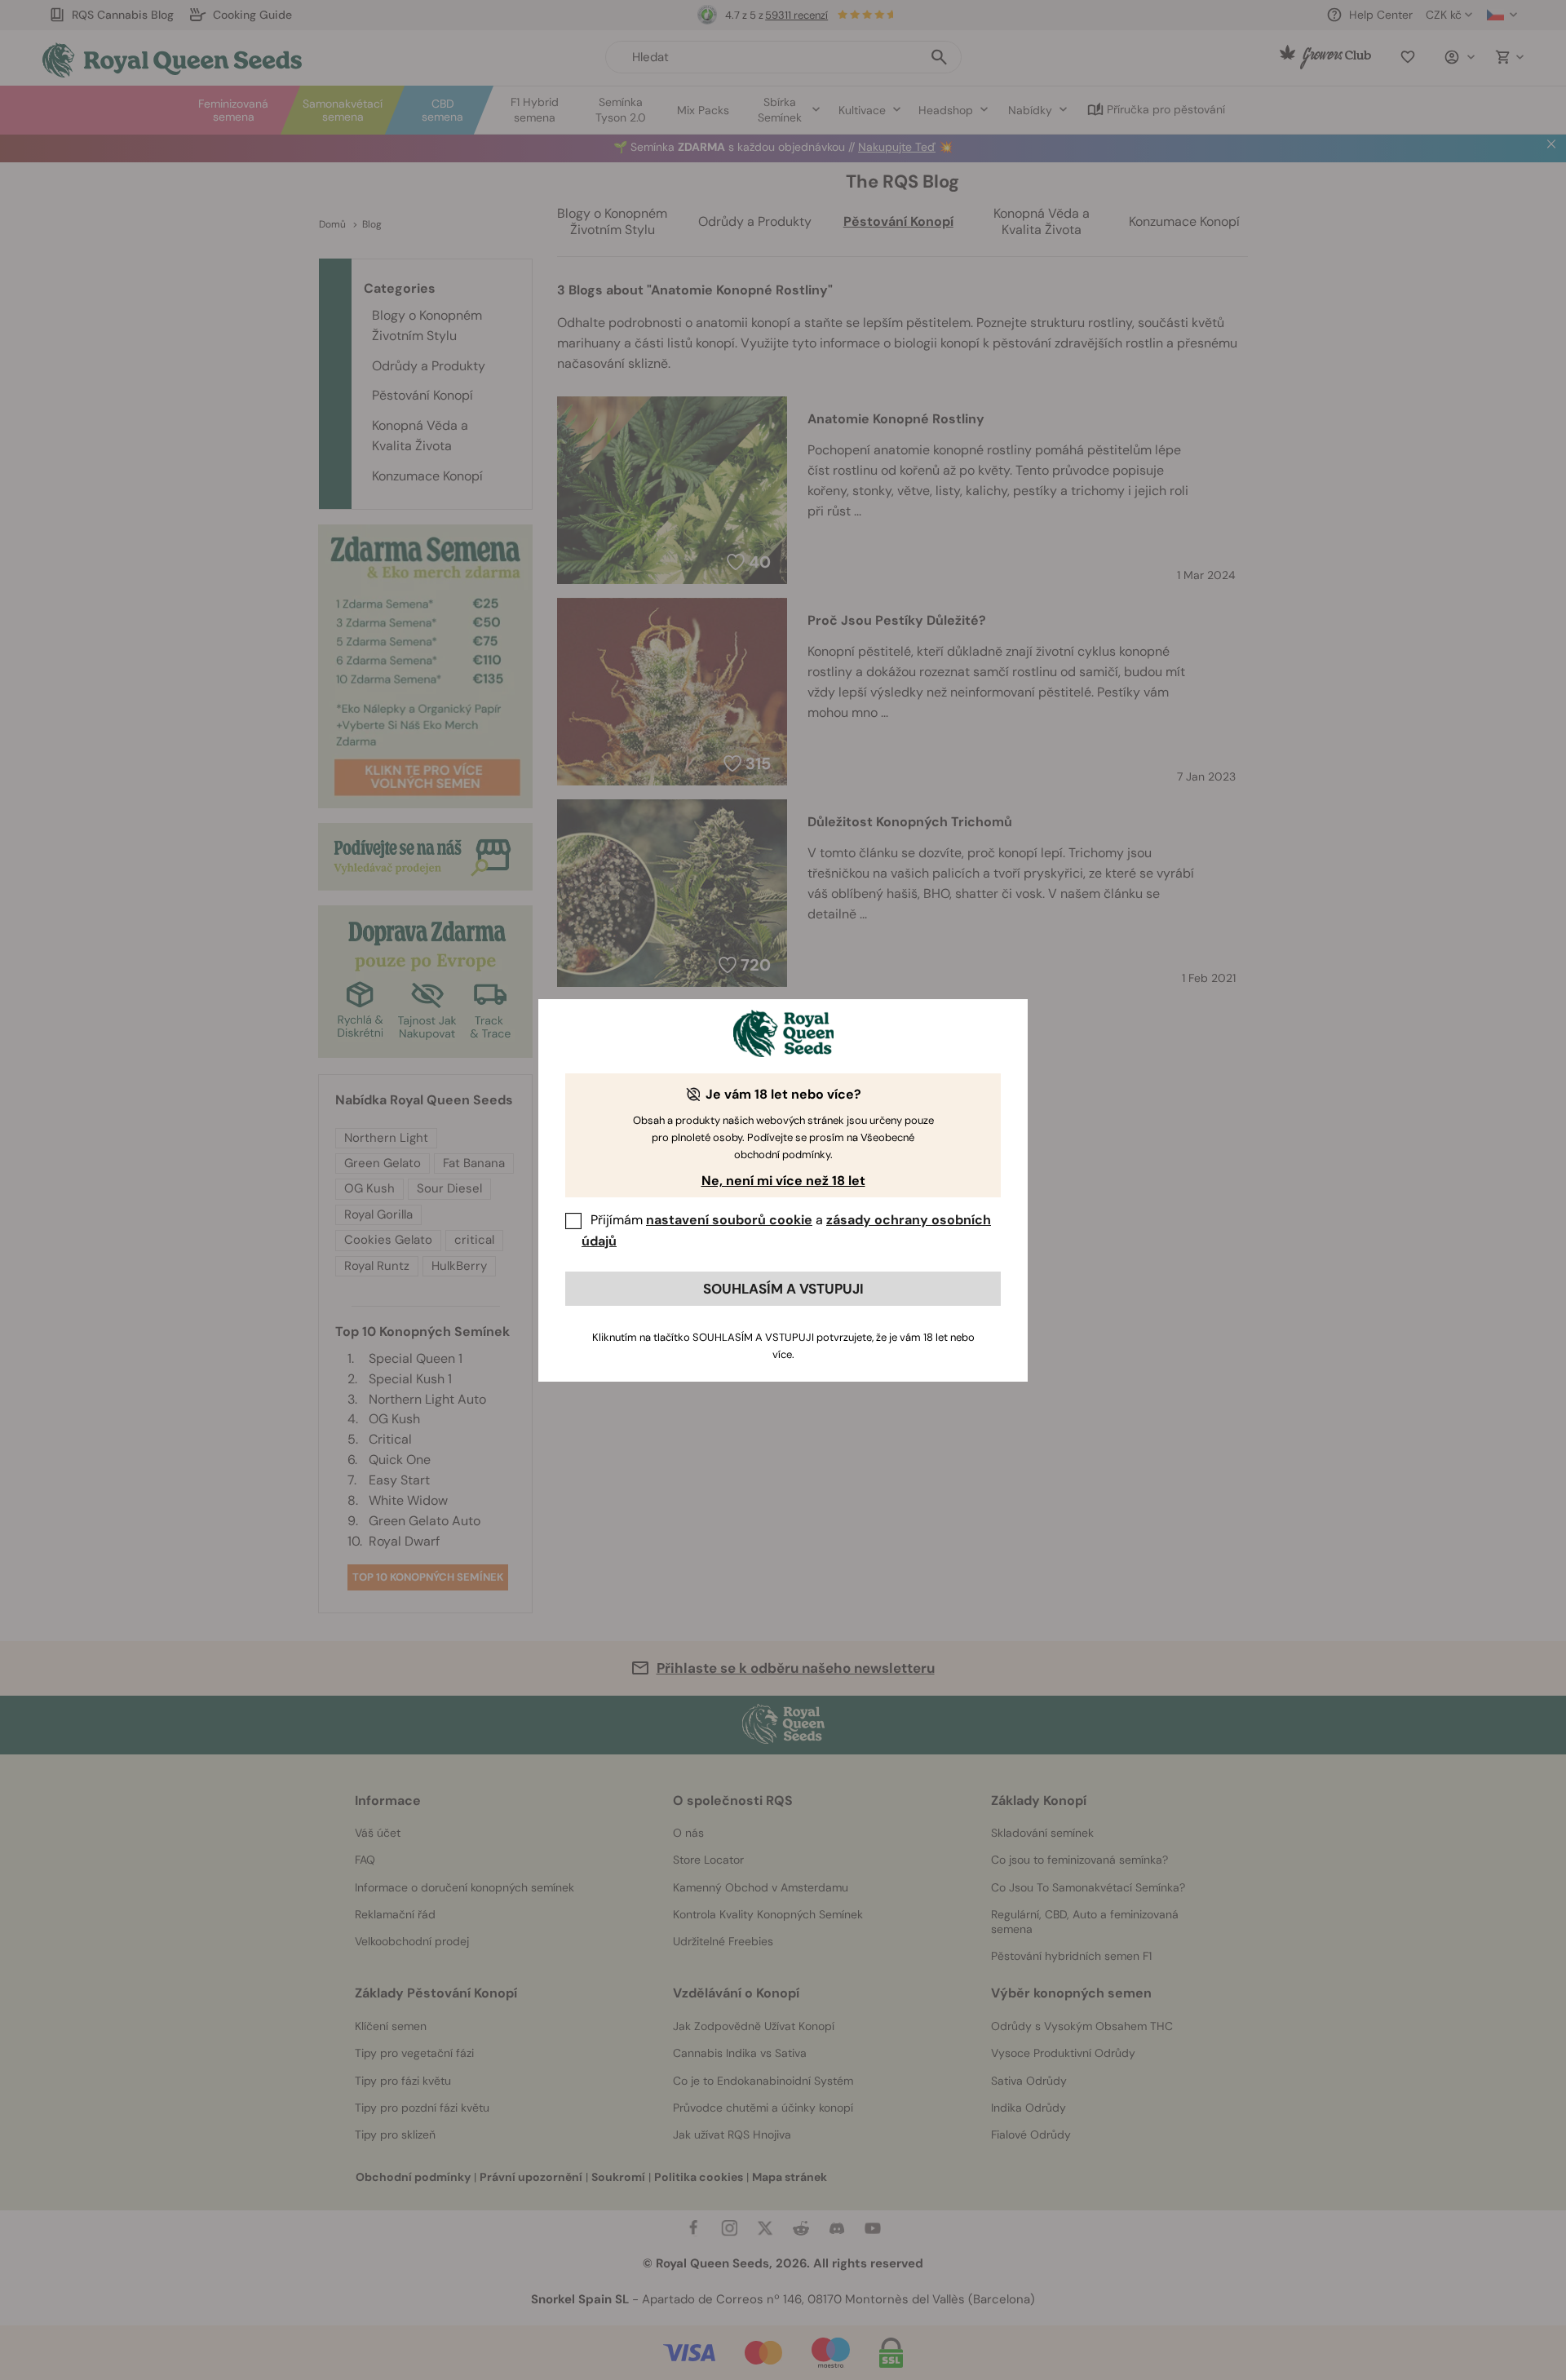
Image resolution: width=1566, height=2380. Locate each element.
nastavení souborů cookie (729, 1220)
